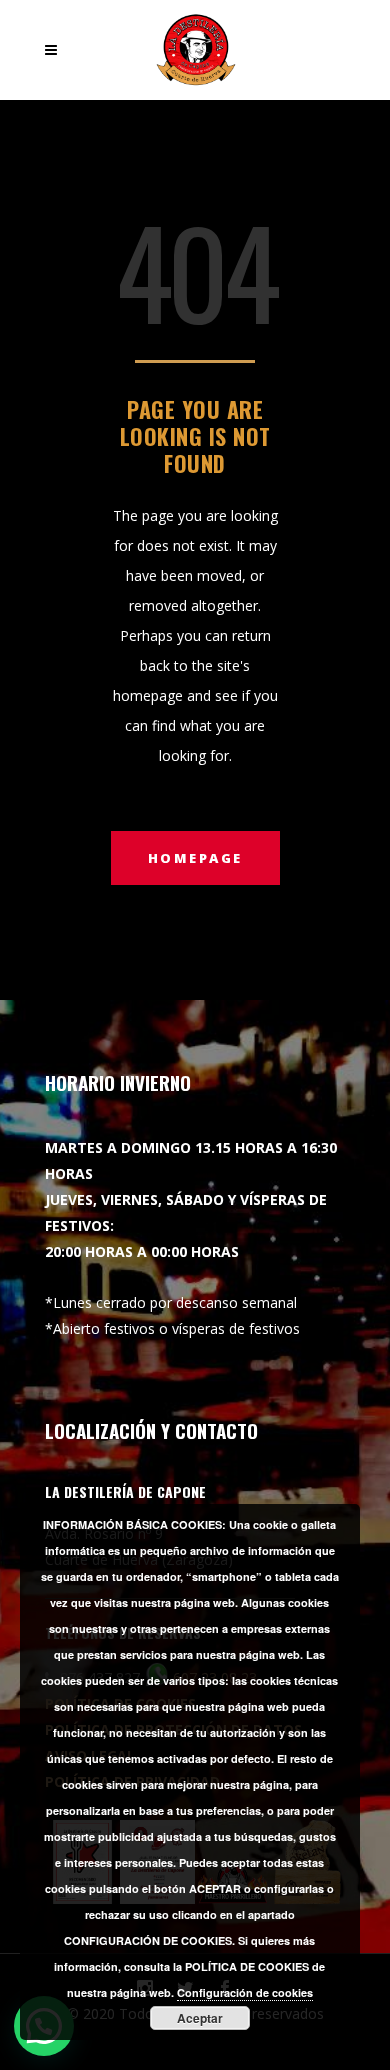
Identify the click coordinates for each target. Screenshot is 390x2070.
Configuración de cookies (245, 1992)
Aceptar (200, 2018)
